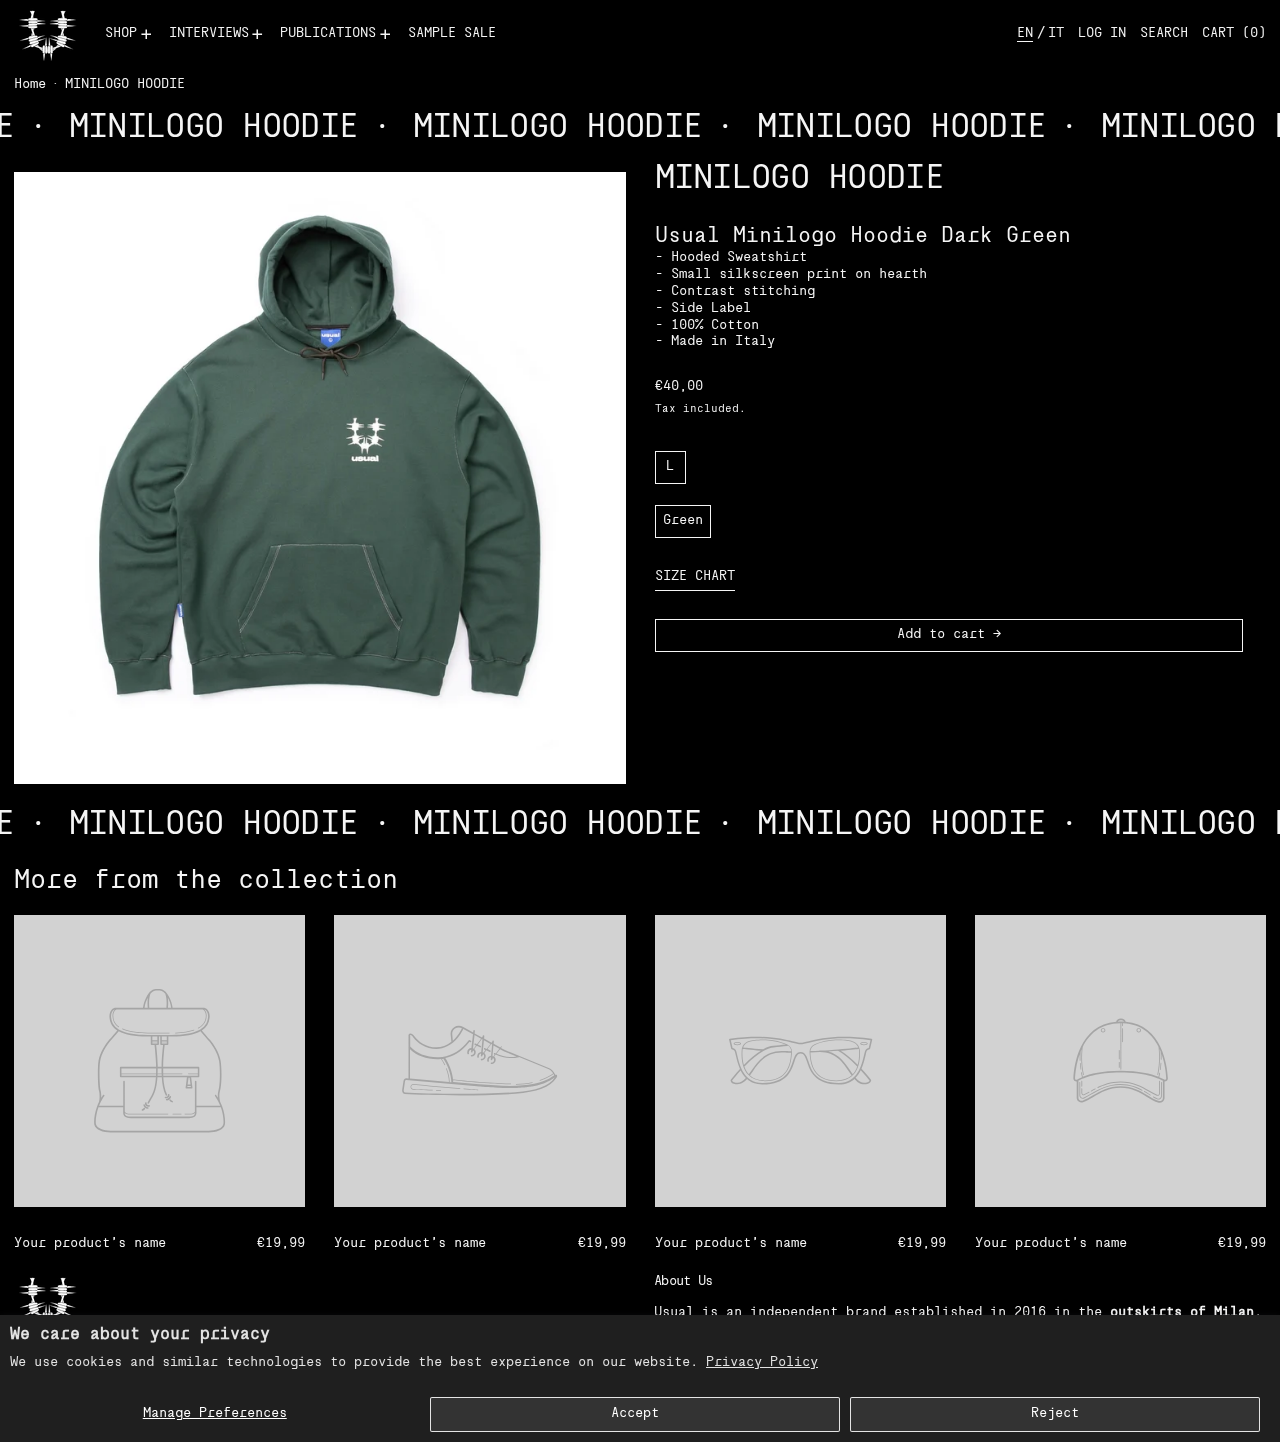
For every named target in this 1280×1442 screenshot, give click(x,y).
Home (30, 84)
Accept (635, 1413)
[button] (1164, 34)
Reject (1055, 1413)
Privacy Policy (762, 1362)
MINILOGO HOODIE (125, 84)
